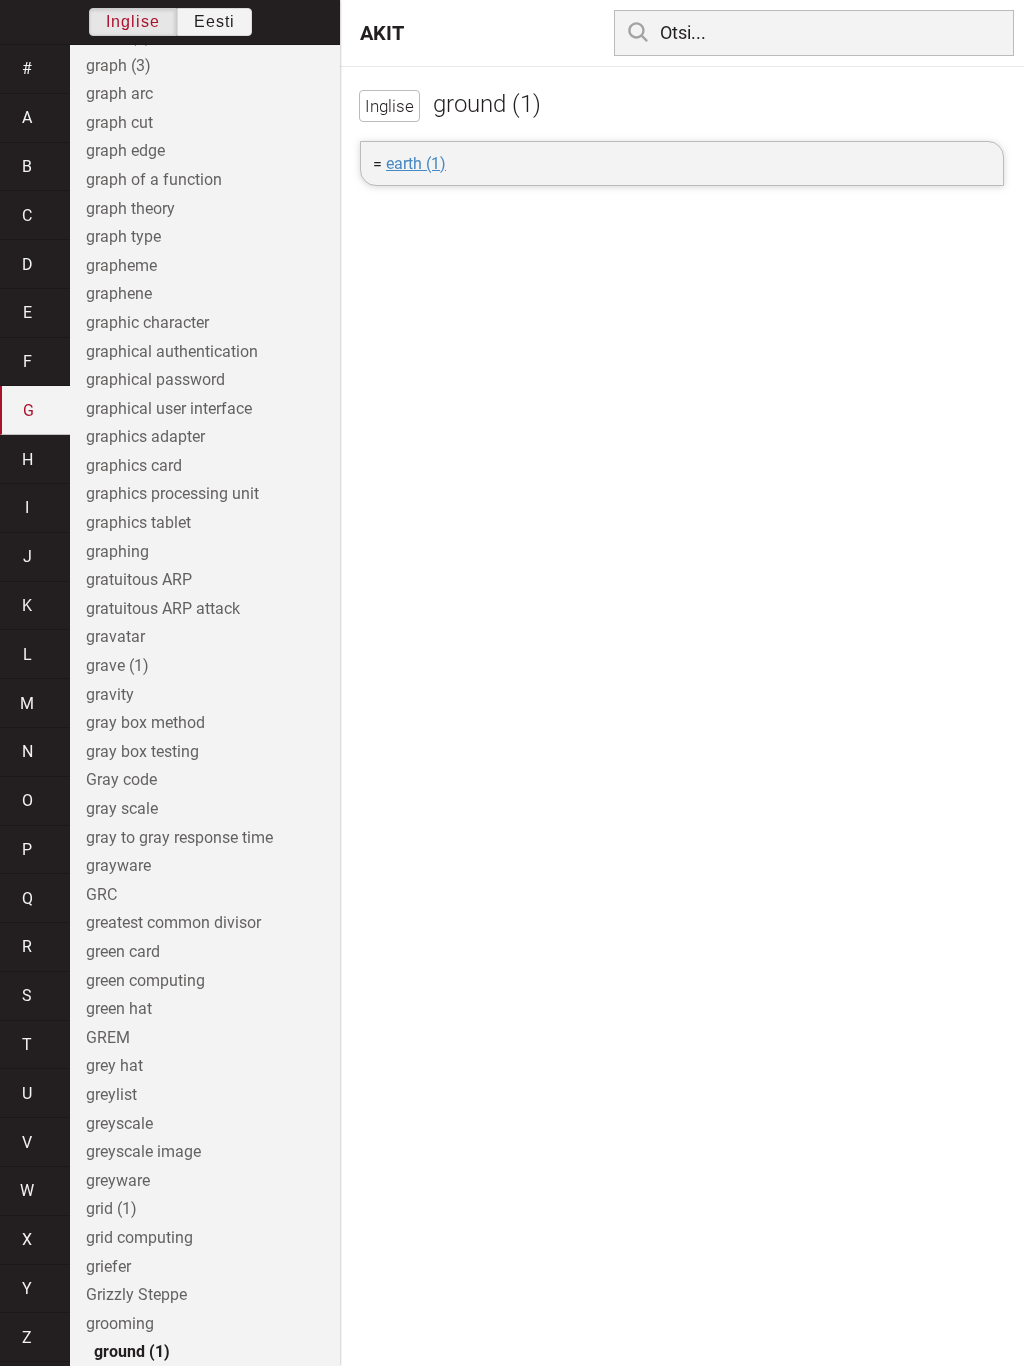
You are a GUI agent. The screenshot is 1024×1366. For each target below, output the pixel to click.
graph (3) (118, 65)
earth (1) (416, 163)
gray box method (145, 722)
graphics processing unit (172, 493)
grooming (120, 1323)
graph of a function (154, 179)
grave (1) (117, 665)
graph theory (130, 208)
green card (123, 951)
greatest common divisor (173, 922)
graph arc (119, 93)
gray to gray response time (179, 837)
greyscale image (143, 1151)
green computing (145, 980)
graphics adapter (145, 436)
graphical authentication (172, 351)
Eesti (214, 21)
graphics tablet (138, 522)
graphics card (134, 465)
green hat (119, 1008)
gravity (110, 694)
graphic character (147, 322)
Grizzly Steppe (136, 1294)
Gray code (121, 779)
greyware (118, 1180)
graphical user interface (169, 408)
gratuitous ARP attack (163, 608)
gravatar (115, 636)
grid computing (139, 1237)
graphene (119, 293)
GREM (108, 1037)
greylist (111, 1094)
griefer (108, 1266)
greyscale (119, 1123)
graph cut (119, 122)
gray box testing (142, 751)
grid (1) (111, 1208)
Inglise (133, 21)
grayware (118, 865)
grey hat (114, 1065)
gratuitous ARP (139, 579)
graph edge (125, 150)
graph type (123, 236)
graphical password (155, 379)
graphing (117, 551)
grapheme (121, 265)
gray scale (122, 808)
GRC (101, 894)
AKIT (382, 33)
